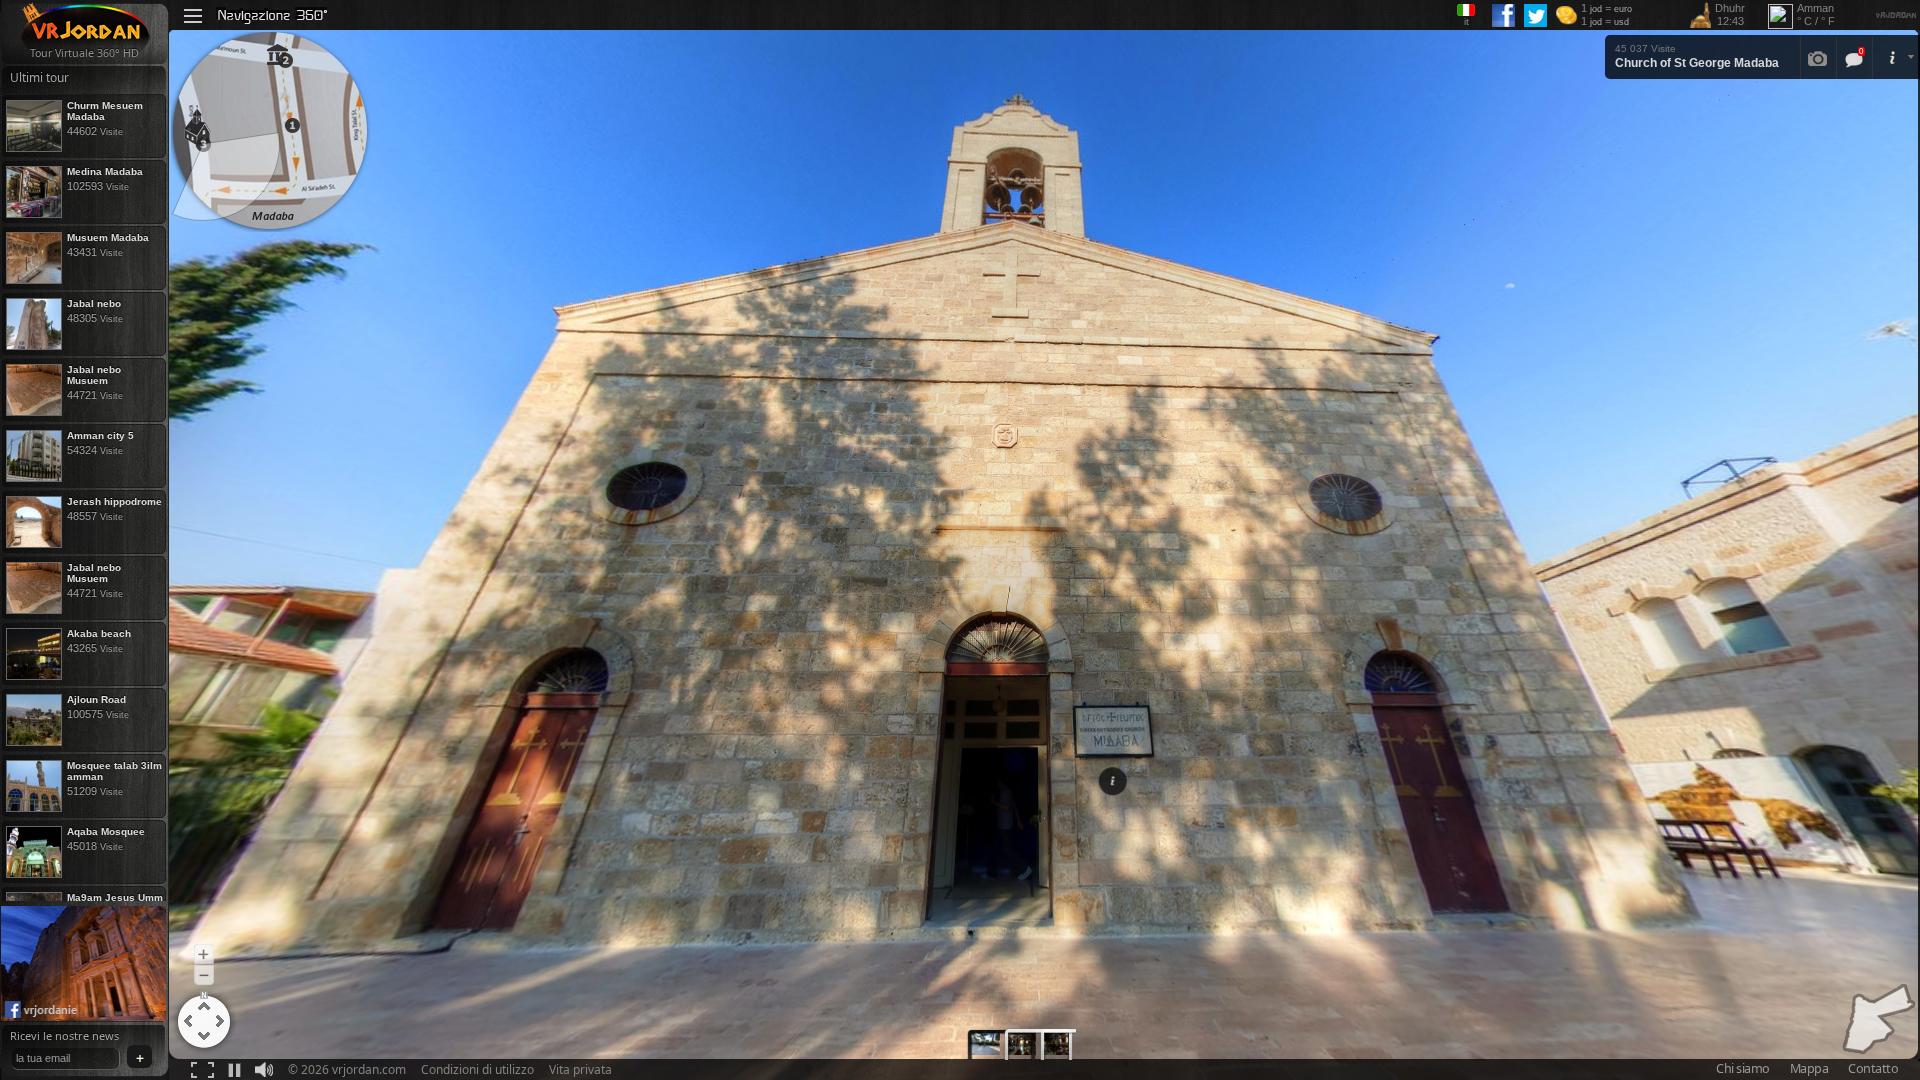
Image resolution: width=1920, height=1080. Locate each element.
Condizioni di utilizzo (477, 1069)
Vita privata (580, 1069)
